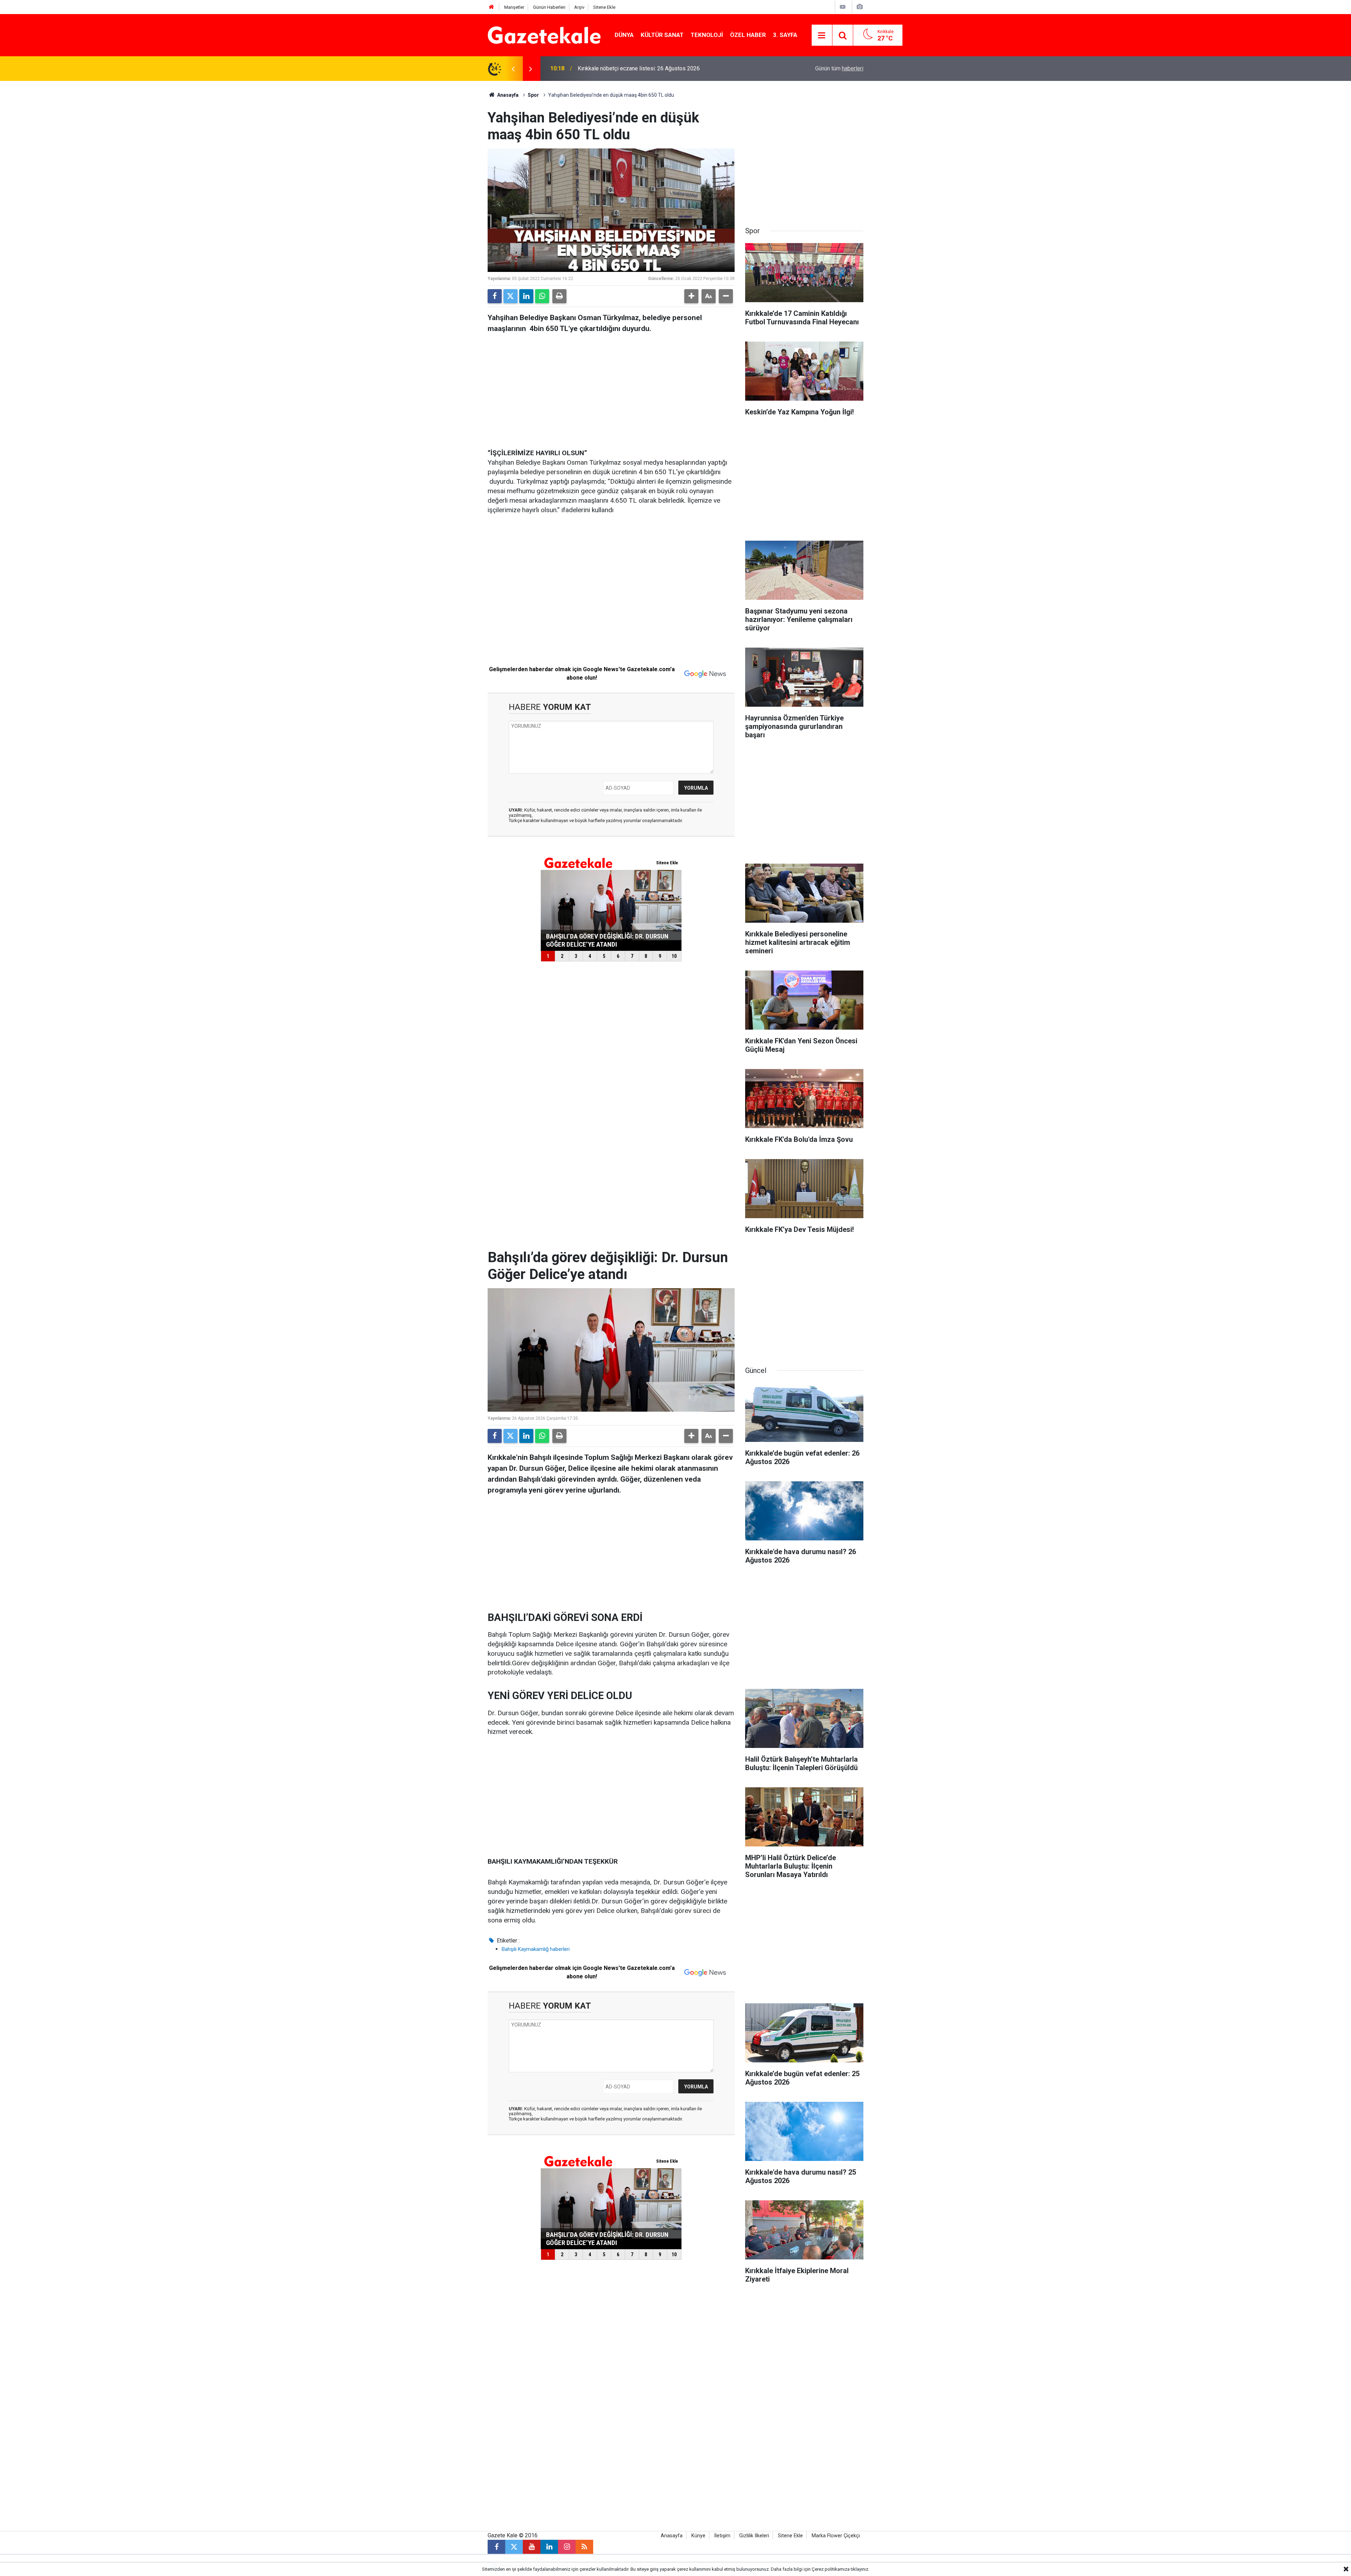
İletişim (722, 2536)
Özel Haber (748, 35)
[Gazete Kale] (544, 35)
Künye (698, 2536)
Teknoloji (707, 35)
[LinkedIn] (526, 296)
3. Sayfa (785, 35)
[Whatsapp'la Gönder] (542, 296)
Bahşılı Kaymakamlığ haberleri (536, 1949)
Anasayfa (507, 95)
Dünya (624, 35)
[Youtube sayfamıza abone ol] (532, 2547)
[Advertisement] (430, 186)
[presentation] (513, 69)
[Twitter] (510, 296)
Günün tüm (839, 68)
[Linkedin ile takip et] (549, 2547)
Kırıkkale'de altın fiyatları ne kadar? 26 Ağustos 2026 (642, 68)
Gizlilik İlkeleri (754, 2536)
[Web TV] (843, 7)
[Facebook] (495, 296)
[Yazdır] (559, 296)
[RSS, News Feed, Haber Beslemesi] (584, 2547)
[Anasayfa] (491, 7)
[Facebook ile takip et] (496, 2547)
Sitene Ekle (604, 7)
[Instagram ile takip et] (567, 2547)
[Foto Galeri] (860, 7)
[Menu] (822, 36)
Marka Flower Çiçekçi (836, 2536)
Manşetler (514, 7)
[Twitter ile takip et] (514, 2547)
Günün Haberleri (549, 7)
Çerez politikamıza (831, 2569)
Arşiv (579, 7)
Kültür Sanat (662, 35)
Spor (533, 95)
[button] (691, 296)
